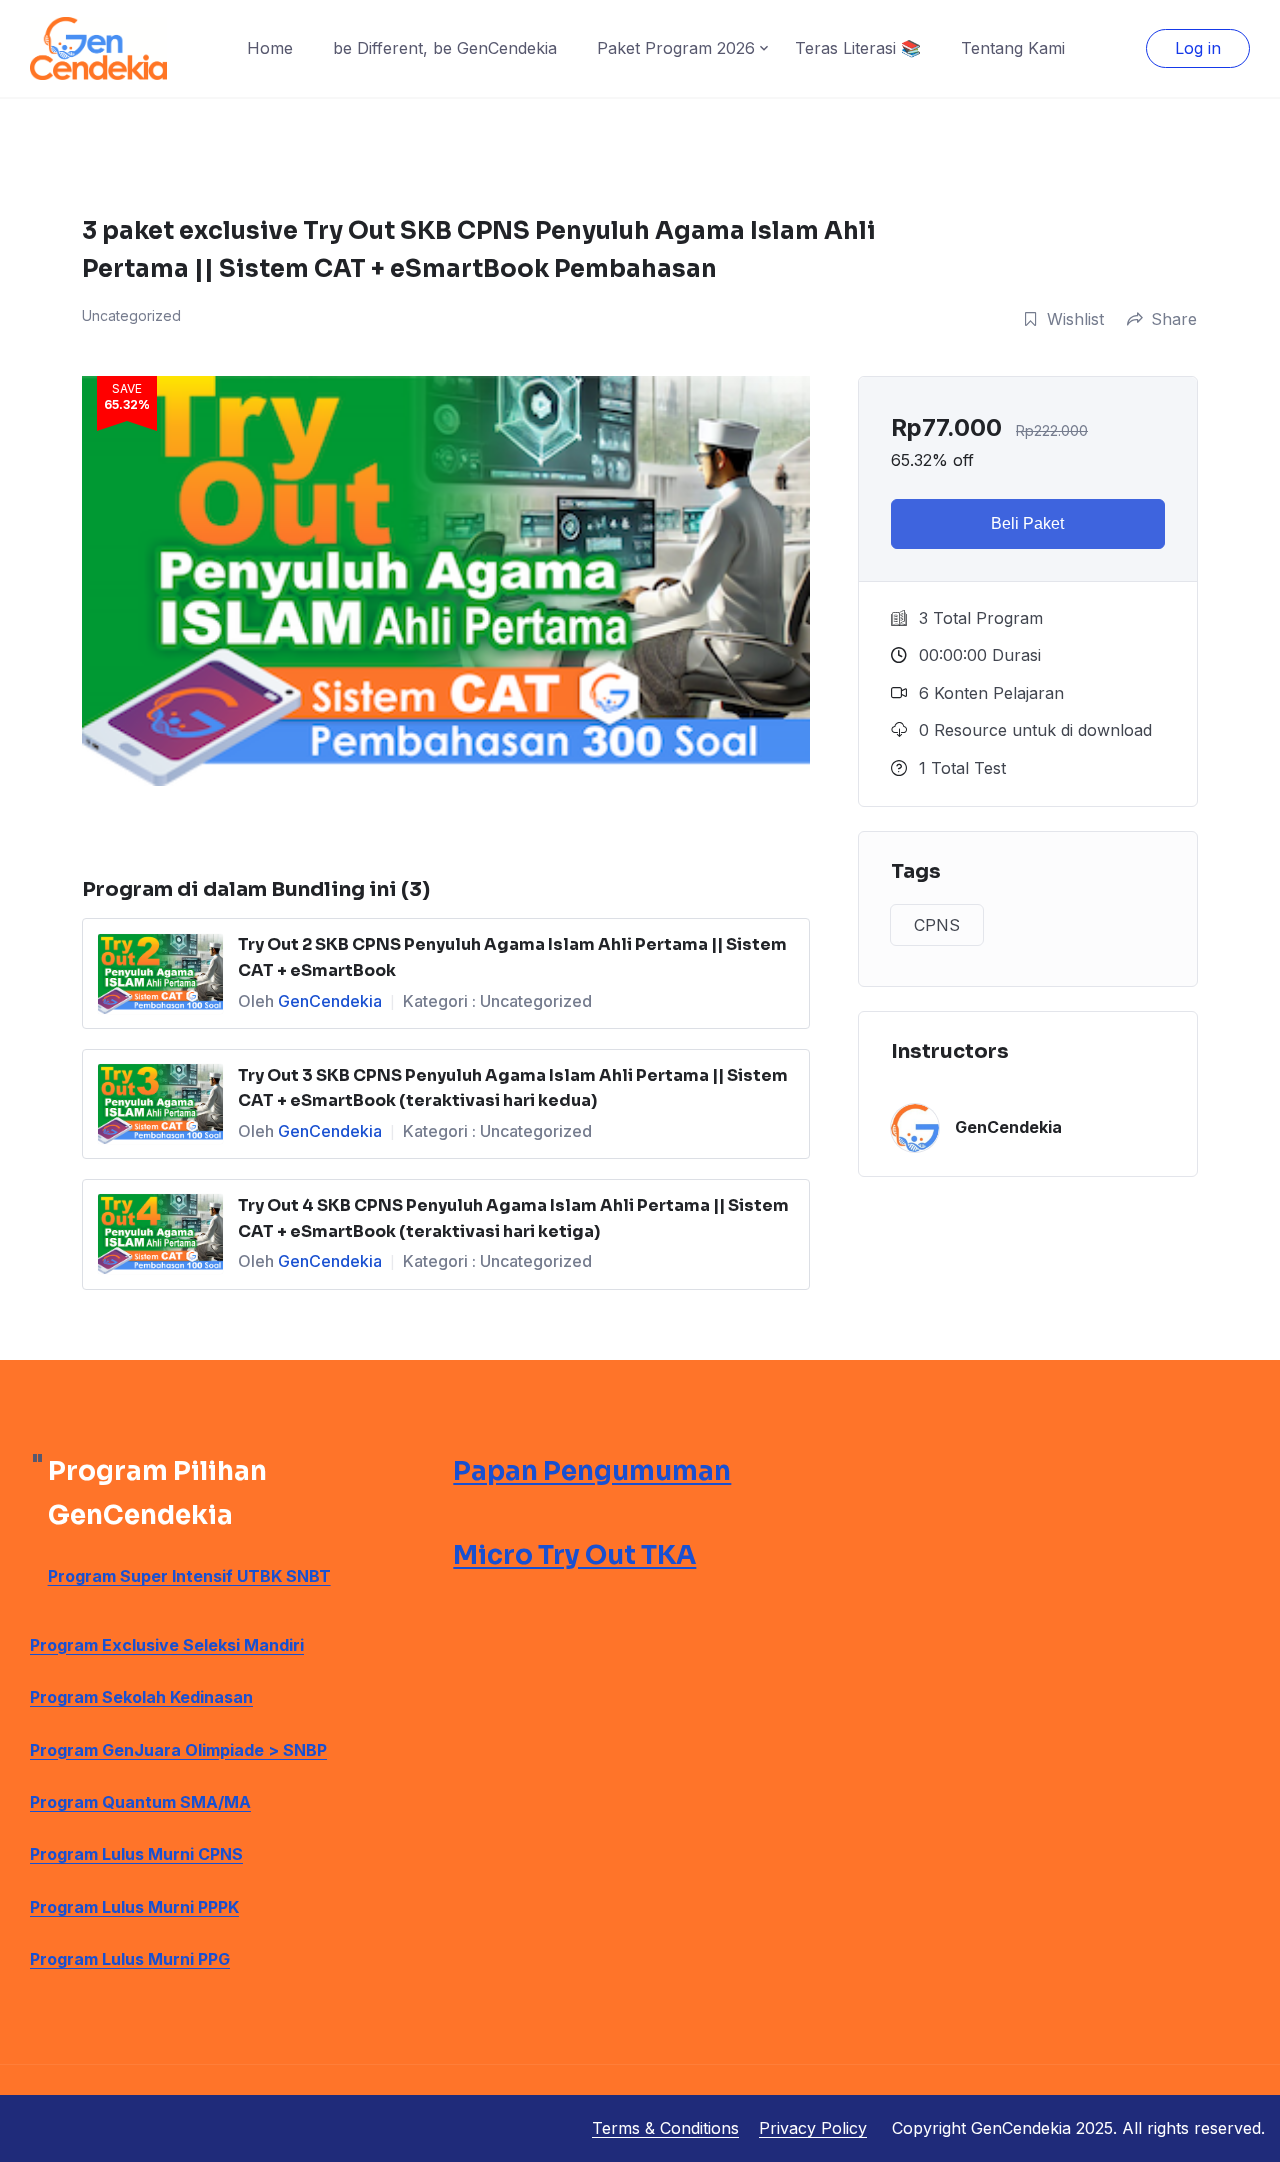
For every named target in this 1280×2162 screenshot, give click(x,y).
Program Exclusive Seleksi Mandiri (167, 1645)
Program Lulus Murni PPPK (134, 1907)
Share (1174, 319)
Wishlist (1075, 319)
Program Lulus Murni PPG (130, 1959)
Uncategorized (536, 1001)
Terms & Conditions (665, 2128)
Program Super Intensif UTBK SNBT (189, 1576)
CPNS (937, 925)
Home (270, 48)
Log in (1198, 48)
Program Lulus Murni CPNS (136, 1854)
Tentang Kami (1013, 48)
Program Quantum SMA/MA (140, 1802)
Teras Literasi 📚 (858, 48)
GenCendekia (330, 1001)
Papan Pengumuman (592, 1471)
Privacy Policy (813, 2128)
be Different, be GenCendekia (445, 48)
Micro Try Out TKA (574, 1555)
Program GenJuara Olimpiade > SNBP (178, 1750)
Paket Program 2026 (676, 48)
